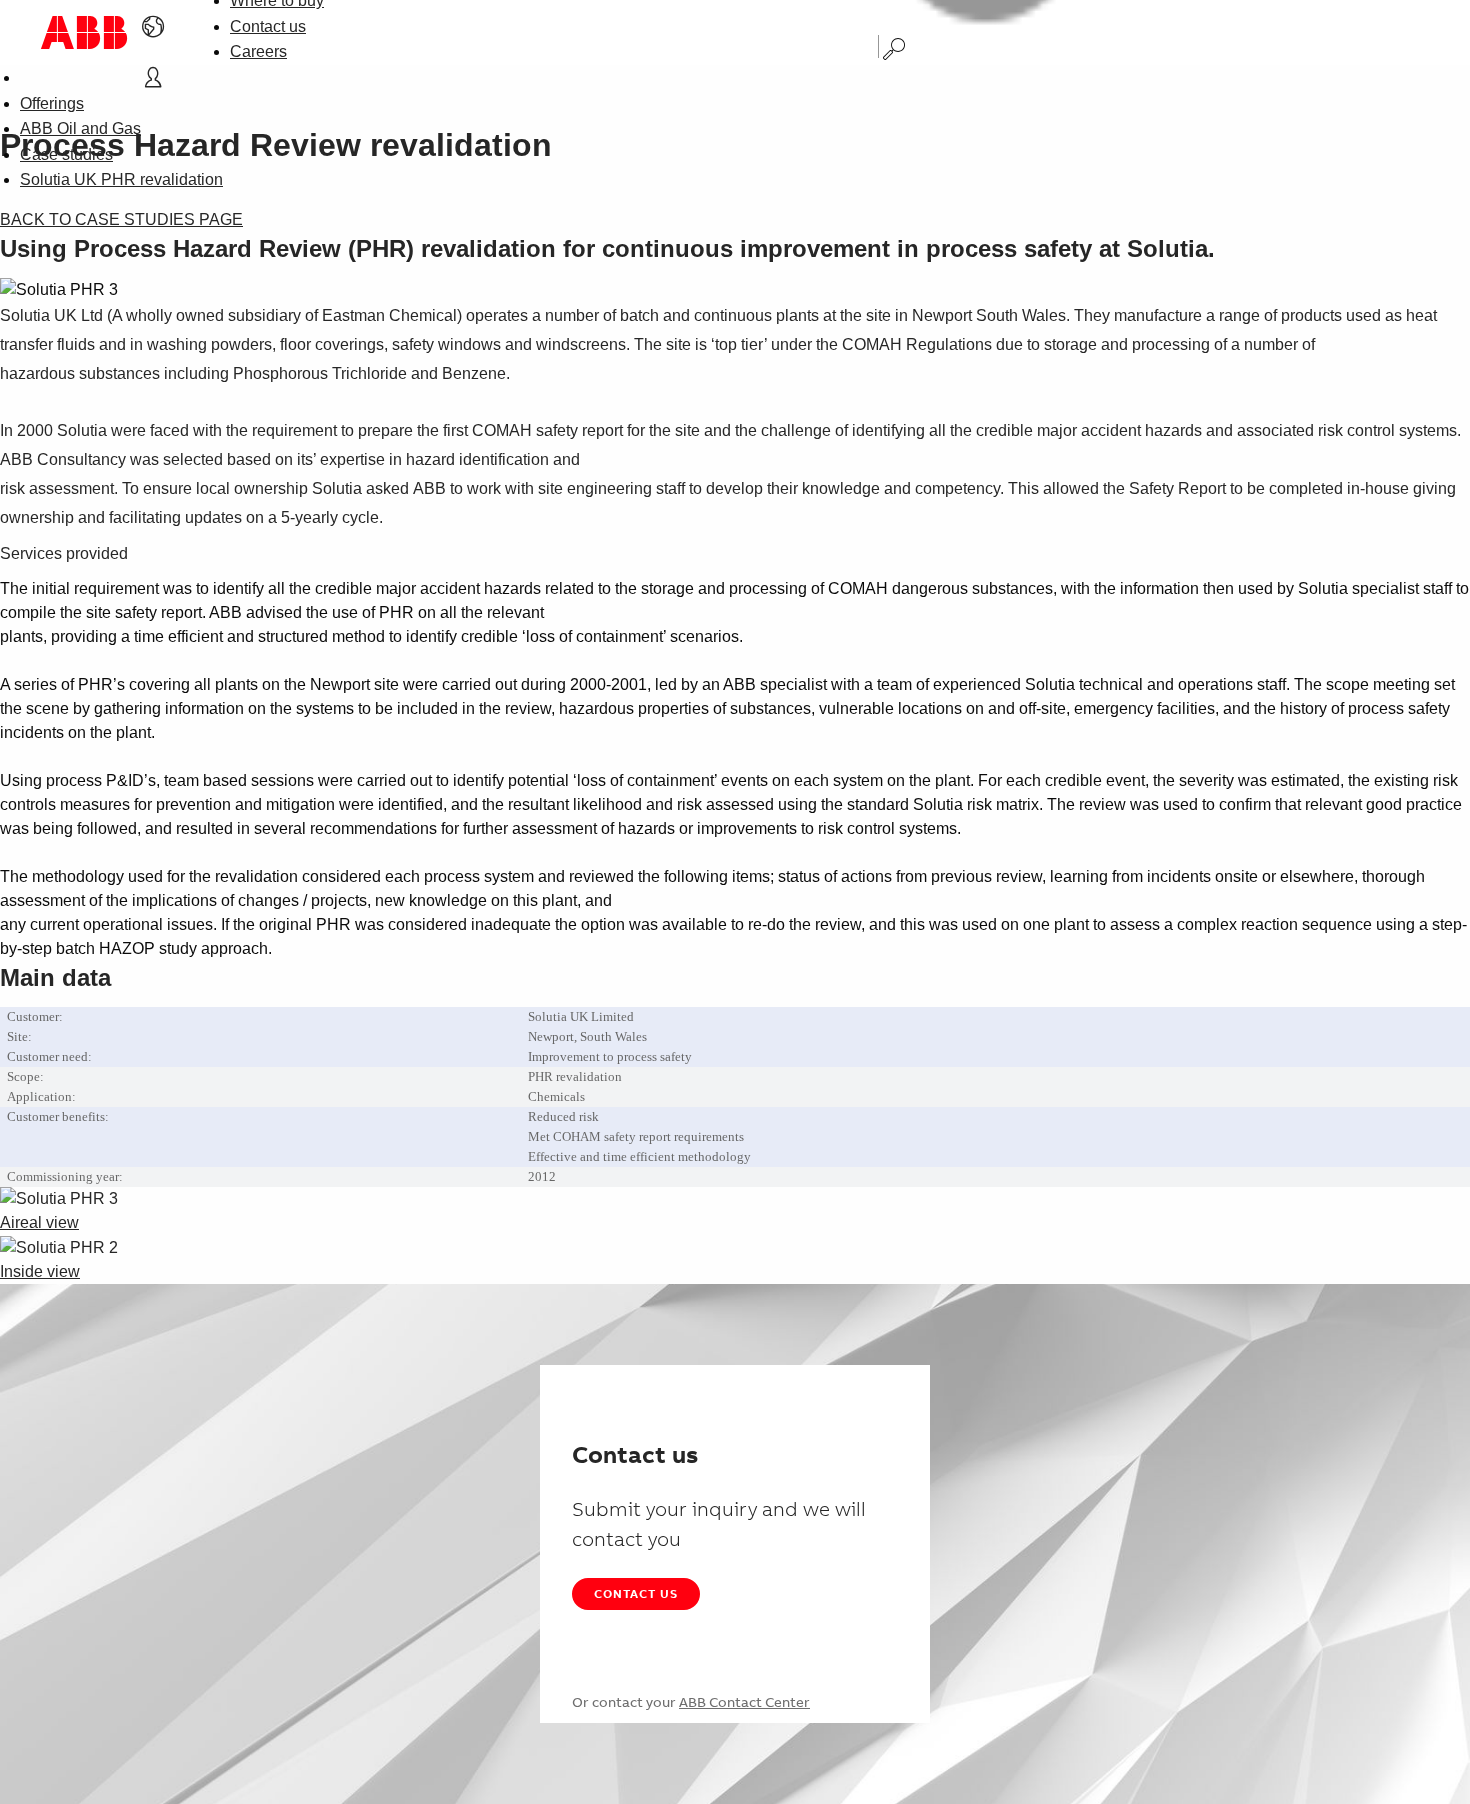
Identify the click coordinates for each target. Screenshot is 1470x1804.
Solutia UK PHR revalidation (121, 179)
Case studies (66, 154)
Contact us (268, 26)
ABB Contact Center (744, 1702)
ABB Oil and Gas (80, 128)
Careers (258, 51)
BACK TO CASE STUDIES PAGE (121, 219)
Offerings (52, 103)
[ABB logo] (84, 32)
